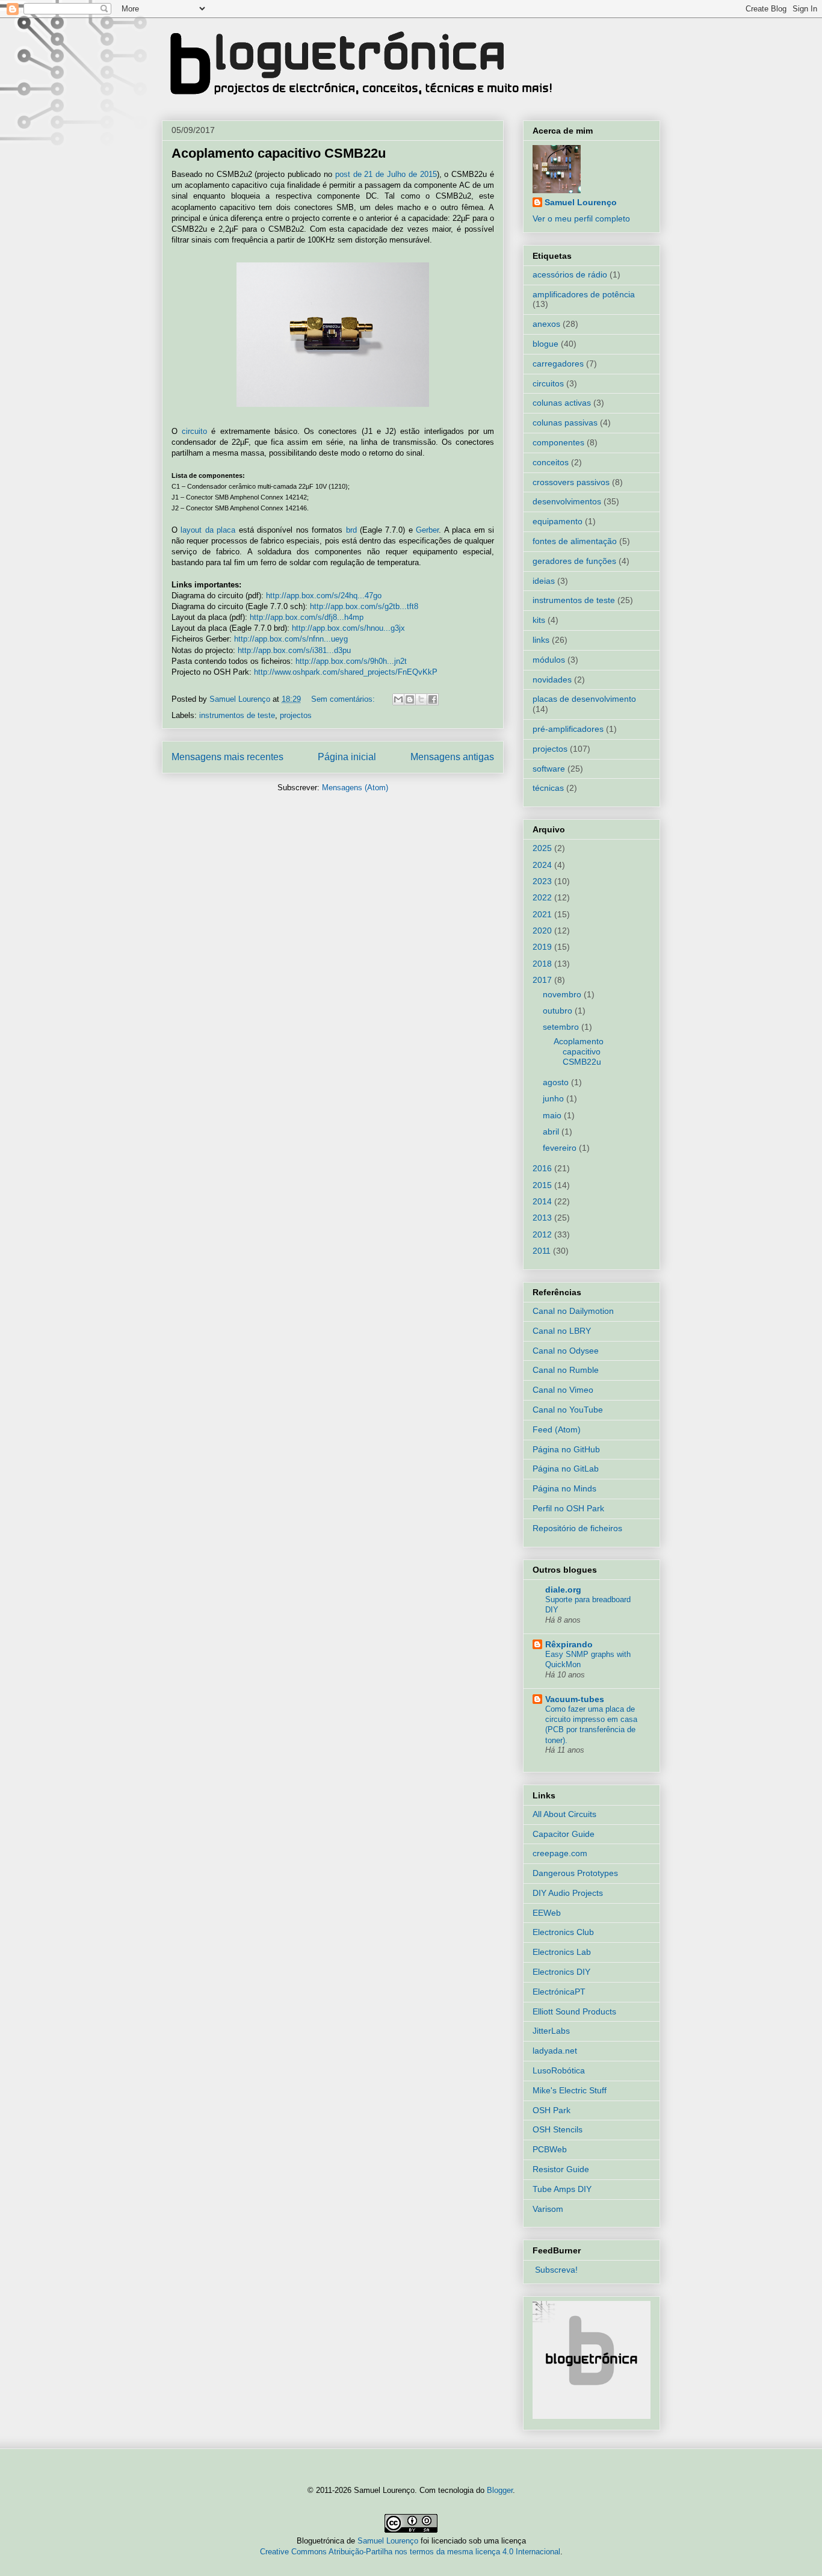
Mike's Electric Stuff (570, 2090)
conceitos (551, 462)
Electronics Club (563, 1932)
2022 (543, 897)
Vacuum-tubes (575, 1699)
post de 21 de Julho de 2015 (386, 174)
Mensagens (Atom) (355, 788)
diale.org (563, 1590)
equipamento (558, 521)
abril (552, 1132)
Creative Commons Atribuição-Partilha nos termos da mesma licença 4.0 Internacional (410, 2552)
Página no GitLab (566, 1469)
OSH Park (552, 2110)
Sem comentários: (344, 699)
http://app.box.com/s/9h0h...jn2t (351, 661)
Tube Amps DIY (562, 2189)
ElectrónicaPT (559, 1992)
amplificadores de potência (584, 294)
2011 (543, 1251)
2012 (543, 1234)
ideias (544, 581)
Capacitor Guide (564, 1834)
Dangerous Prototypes (575, 1873)
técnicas (548, 788)
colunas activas (562, 403)
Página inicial (347, 757)
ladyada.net (555, 2051)
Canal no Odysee (566, 1351)
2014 (543, 1201)
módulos (549, 660)
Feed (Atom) (557, 1429)
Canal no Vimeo (563, 1390)
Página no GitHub (566, 1449)
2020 (543, 930)
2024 (543, 865)
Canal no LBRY (562, 1331)
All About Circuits (564, 1814)
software (549, 769)
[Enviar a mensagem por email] (398, 699)
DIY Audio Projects (568, 1893)
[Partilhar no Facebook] (433, 699)
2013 (543, 1218)
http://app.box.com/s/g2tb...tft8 (364, 606)
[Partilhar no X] (421, 699)
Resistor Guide (561, 2169)
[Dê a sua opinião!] (410, 699)
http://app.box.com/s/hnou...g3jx (348, 628)
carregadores (558, 364)
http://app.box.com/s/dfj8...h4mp (307, 617)
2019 (543, 947)
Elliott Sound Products (574, 2011)
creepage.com (560, 1853)
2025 (543, 848)
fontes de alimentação (575, 541)
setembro (562, 1027)
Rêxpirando (569, 1644)
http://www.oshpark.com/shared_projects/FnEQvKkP (346, 672)
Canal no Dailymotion (573, 1311)
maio (553, 1115)
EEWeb (547, 1913)
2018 (543, 964)
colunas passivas (565, 423)
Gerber (427, 530)
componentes (558, 442)
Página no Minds (564, 1488)
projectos (296, 715)
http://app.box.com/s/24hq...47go (324, 596)
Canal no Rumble (566, 1370)
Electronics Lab (562, 1952)
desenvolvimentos (567, 501)
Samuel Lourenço (581, 202)
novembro (563, 994)
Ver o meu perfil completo (581, 218)
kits (539, 620)
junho (555, 1098)
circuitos (548, 383)
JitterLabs (551, 2031)
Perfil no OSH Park (568, 1508)
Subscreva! (556, 2270)
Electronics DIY (561, 1972)
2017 (543, 980)
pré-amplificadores (568, 729)
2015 (543, 1185)
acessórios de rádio (570, 274)
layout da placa (208, 530)
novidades (552, 680)
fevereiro (561, 1148)
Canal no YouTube (568, 1410)
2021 (543, 914)
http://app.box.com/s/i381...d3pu (294, 650)
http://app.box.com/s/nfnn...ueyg (291, 639)
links (541, 640)
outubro (559, 1011)
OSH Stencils (558, 2129)
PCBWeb (550, 2149)
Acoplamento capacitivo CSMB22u (279, 153)
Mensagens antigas (452, 757)
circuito (194, 431)
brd (351, 530)
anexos (546, 324)
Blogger (500, 2490)
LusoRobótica (559, 2070)
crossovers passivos (571, 482)
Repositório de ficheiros (577, 1528)
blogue (545, 344)
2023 (543, 881)
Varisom (548, 2209)
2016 (543, 1168)
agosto (557, 1082)
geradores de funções (574, 561)
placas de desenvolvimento (584, 699)
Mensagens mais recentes (227, 757)
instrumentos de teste (237, 715)
